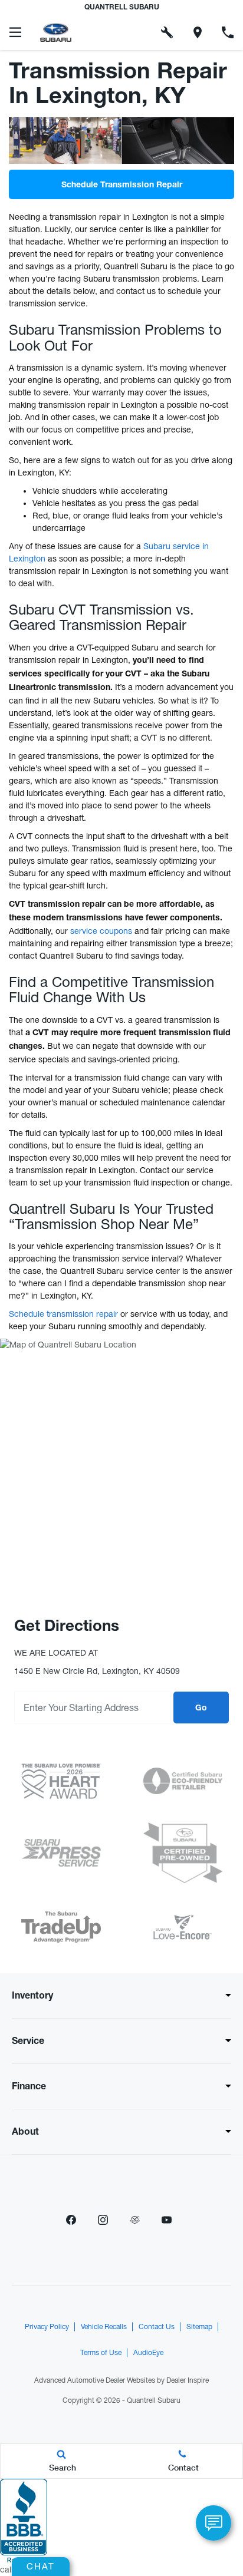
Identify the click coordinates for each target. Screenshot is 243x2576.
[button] (137, 32)
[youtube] (166, 2220)
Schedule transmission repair (63, 1314)
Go (201, 1709)
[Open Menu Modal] (15, 32)
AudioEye (148, 2353)
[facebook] (71, 2220)
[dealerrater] (134, 2220)
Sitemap (199, 2327)
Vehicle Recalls (104, 2327)
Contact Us (157, 2327)
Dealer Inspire (188, 2380)
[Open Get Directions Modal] (198, 32)
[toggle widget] (214, 2523)
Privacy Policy (47, 2327)
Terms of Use (101, 2353)
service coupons (101, 931)
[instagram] (103, 2220)
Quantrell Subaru (154, 2400)
